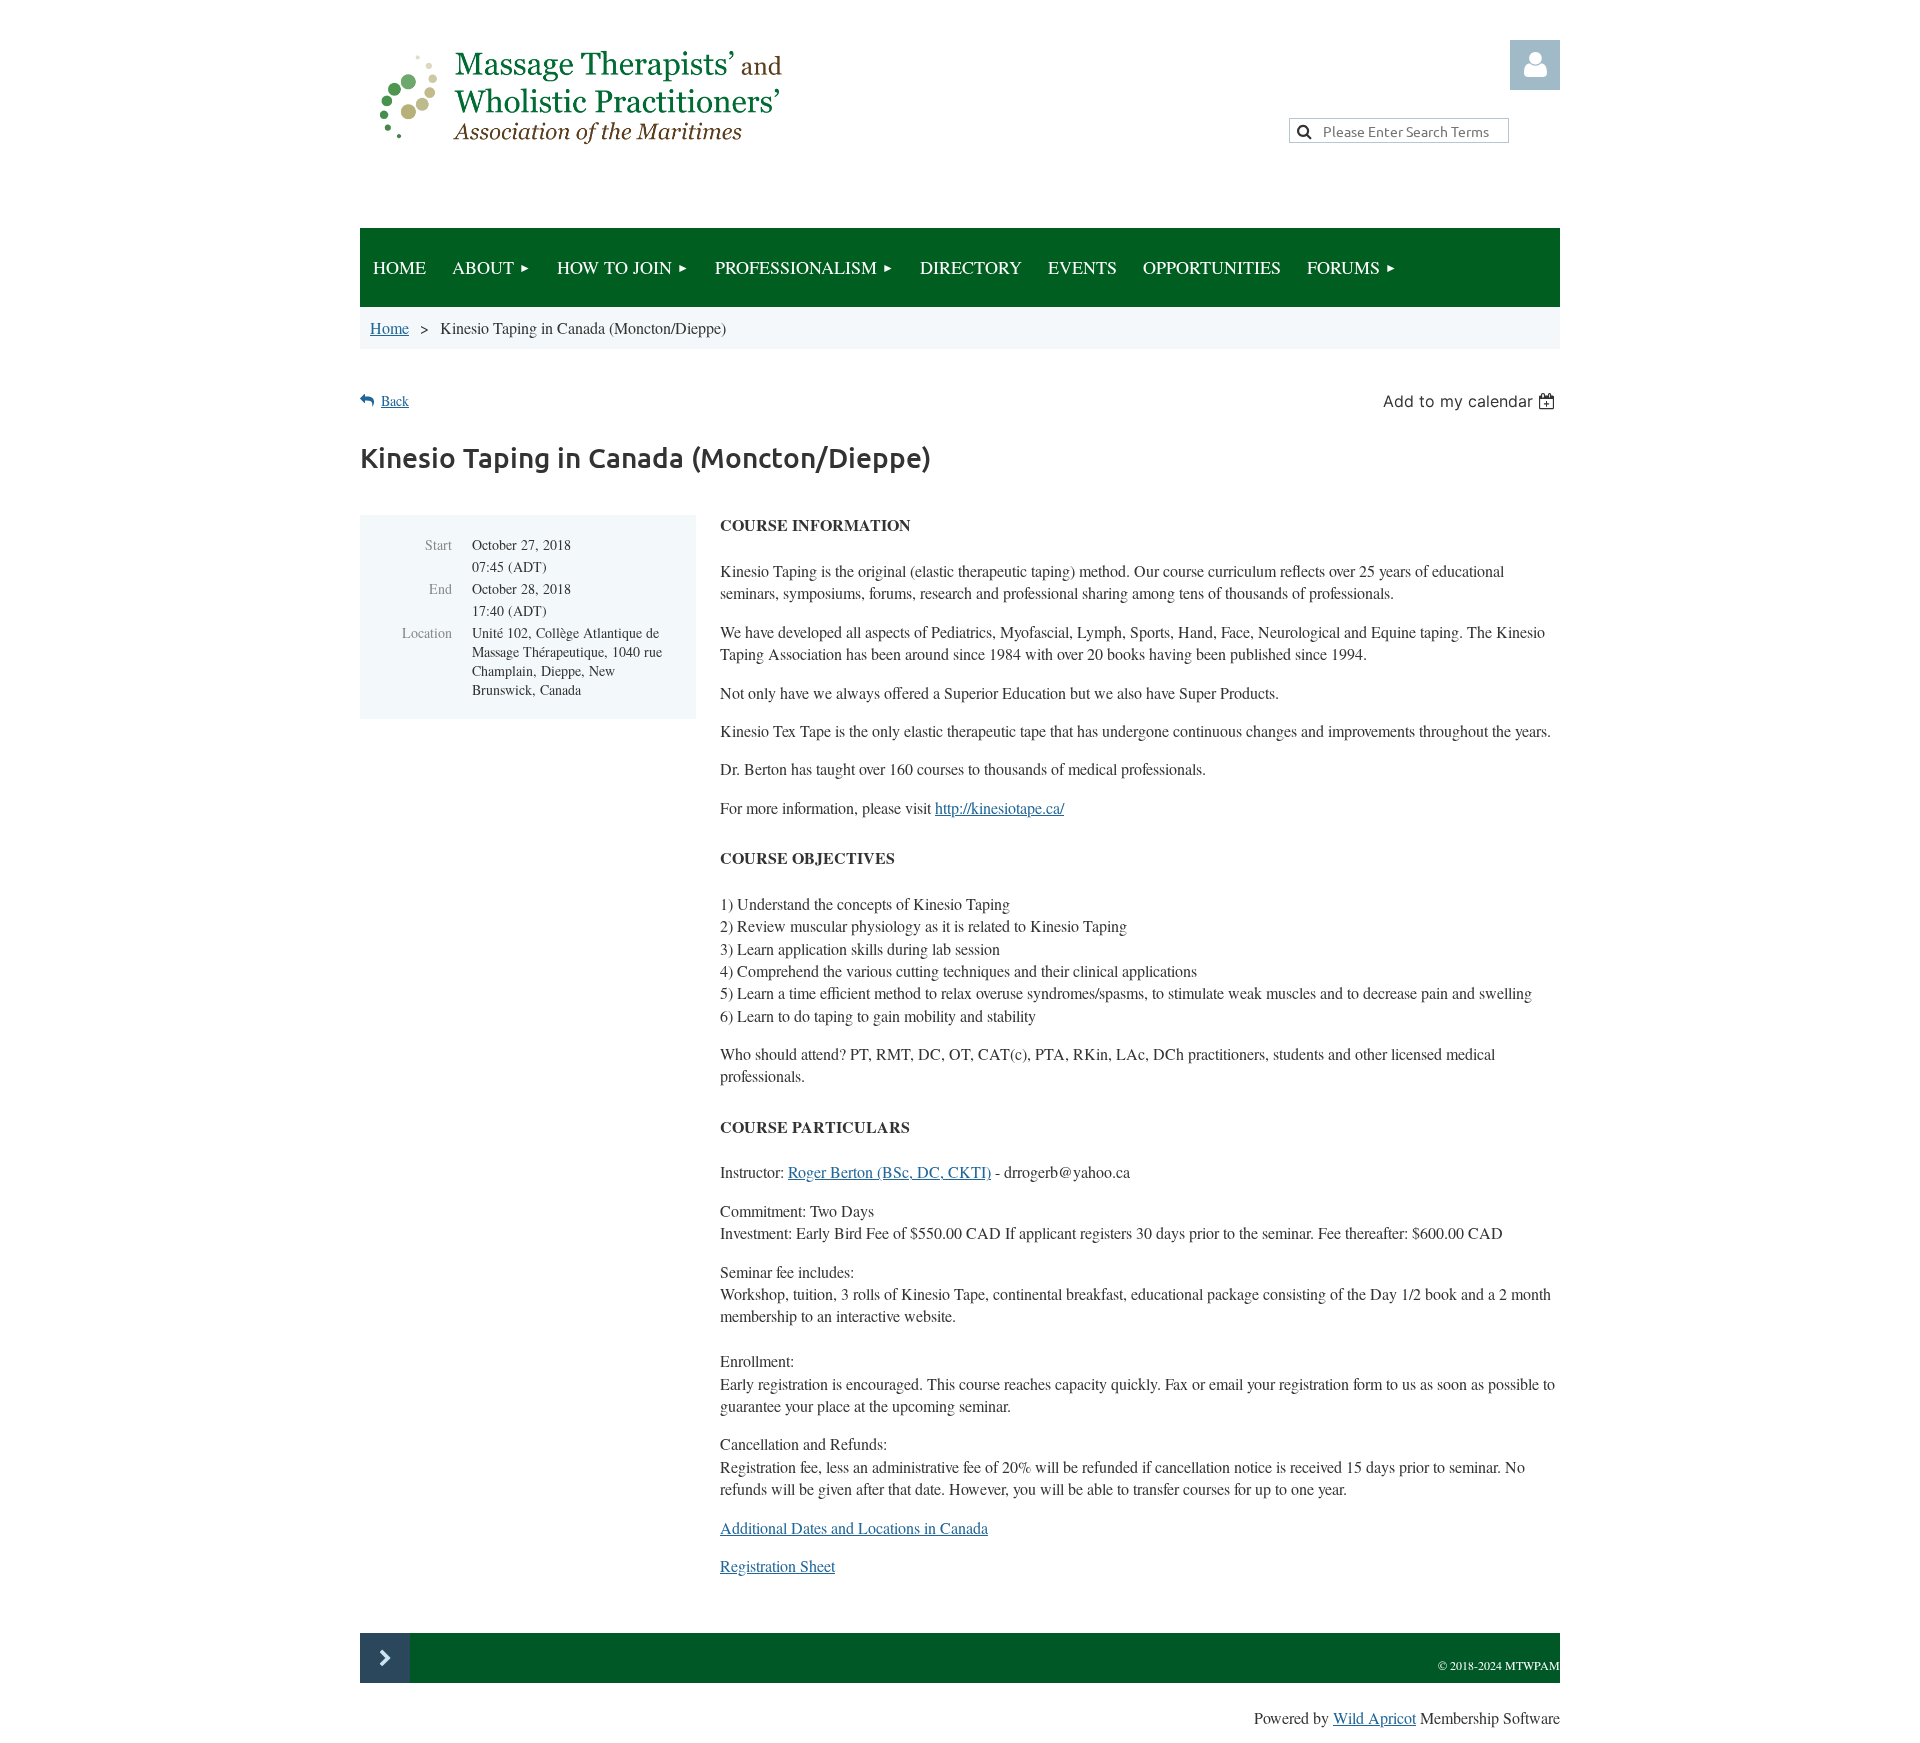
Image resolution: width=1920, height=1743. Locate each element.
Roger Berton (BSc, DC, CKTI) (889, 1171)
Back (395, 400)
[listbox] (1471, 401)
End (440, 588)
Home (389, 327)
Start (438, 544)
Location (427, 632)
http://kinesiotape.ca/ (999, 807)
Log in (1535, 65)
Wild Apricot (1374, 1717)
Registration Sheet (777, 1565)
